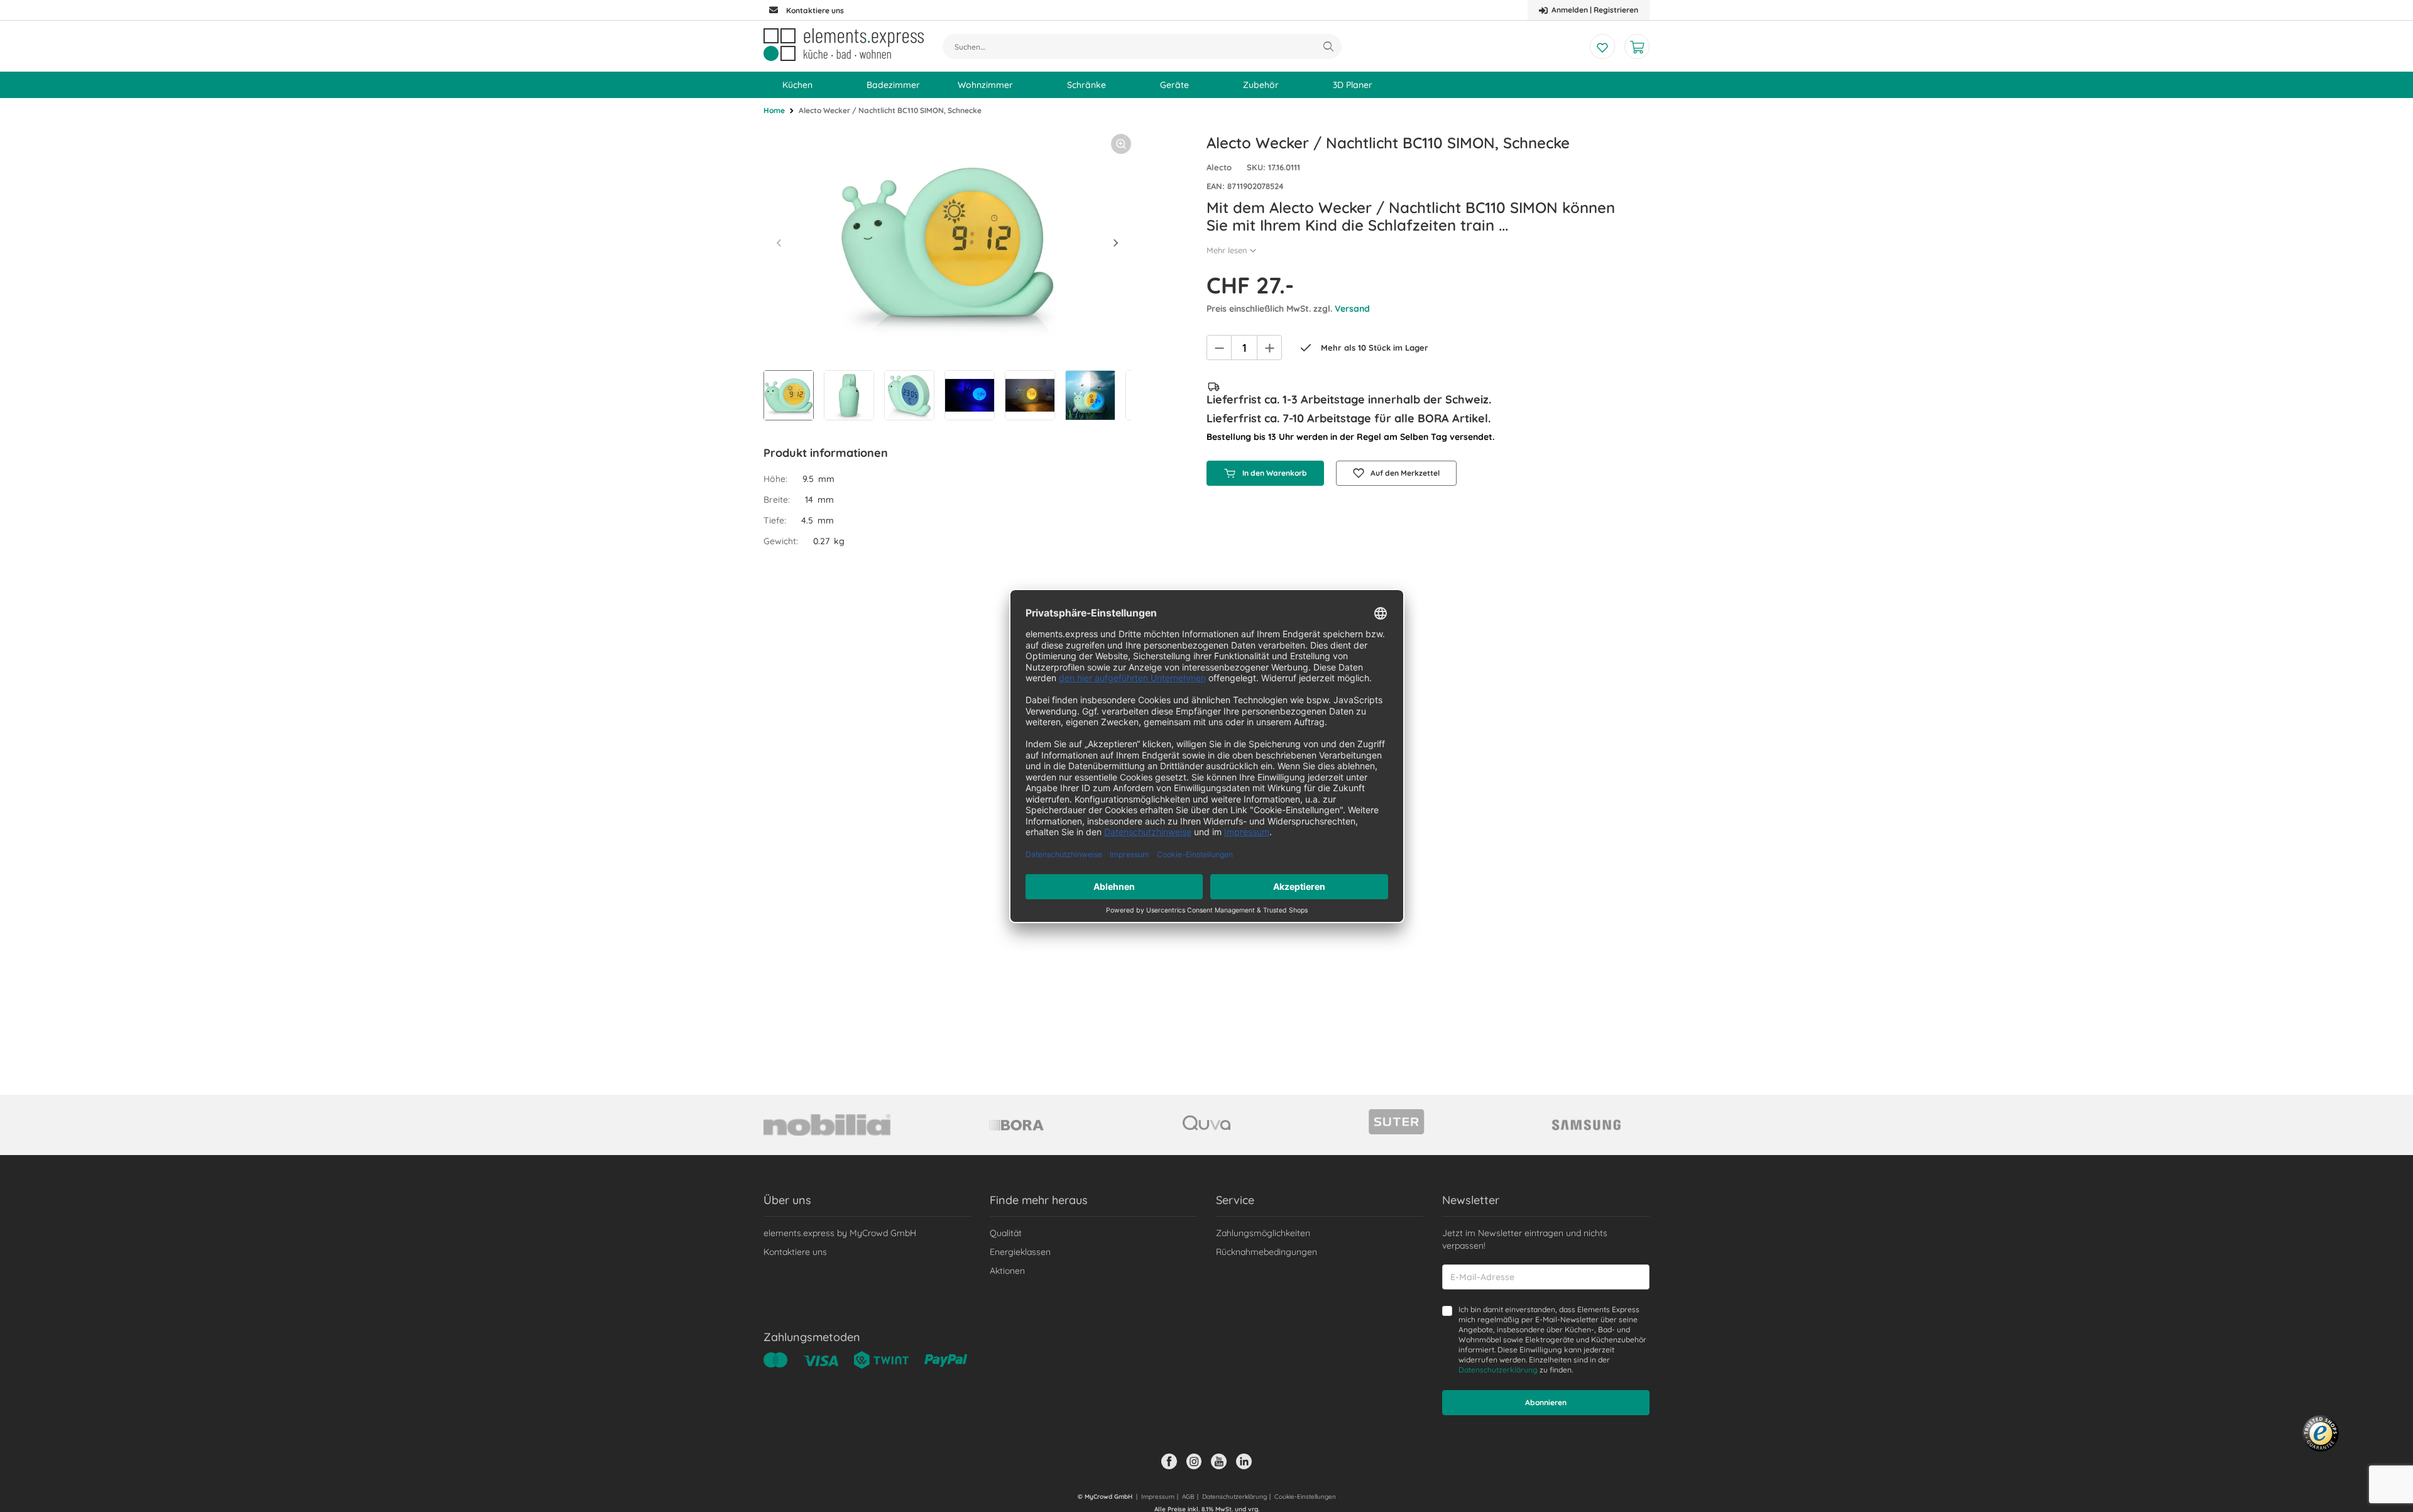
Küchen (797, 85)
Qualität (1006, 1233)
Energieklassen (1020, 1252)
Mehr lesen (1227, 250)
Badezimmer (893, 85)
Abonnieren (1546, 1402)
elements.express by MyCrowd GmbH (840, 1233)
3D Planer (1353, 85)
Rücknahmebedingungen (1267, 1252)
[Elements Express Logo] (844, 45)
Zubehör (1261, 85)
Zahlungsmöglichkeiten (1263, 1233)
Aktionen (1007, 1271)
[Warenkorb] (1637, 47)
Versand (1352, 309)
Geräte (1174, 85)
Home (774, 110)
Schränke (1086, 85)
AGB (1188, 1497)
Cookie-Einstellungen (1305, 1497)
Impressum (1158, 1497)
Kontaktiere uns (795, 1252)
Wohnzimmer (985, 85)
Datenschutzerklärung (1498, 1370)
